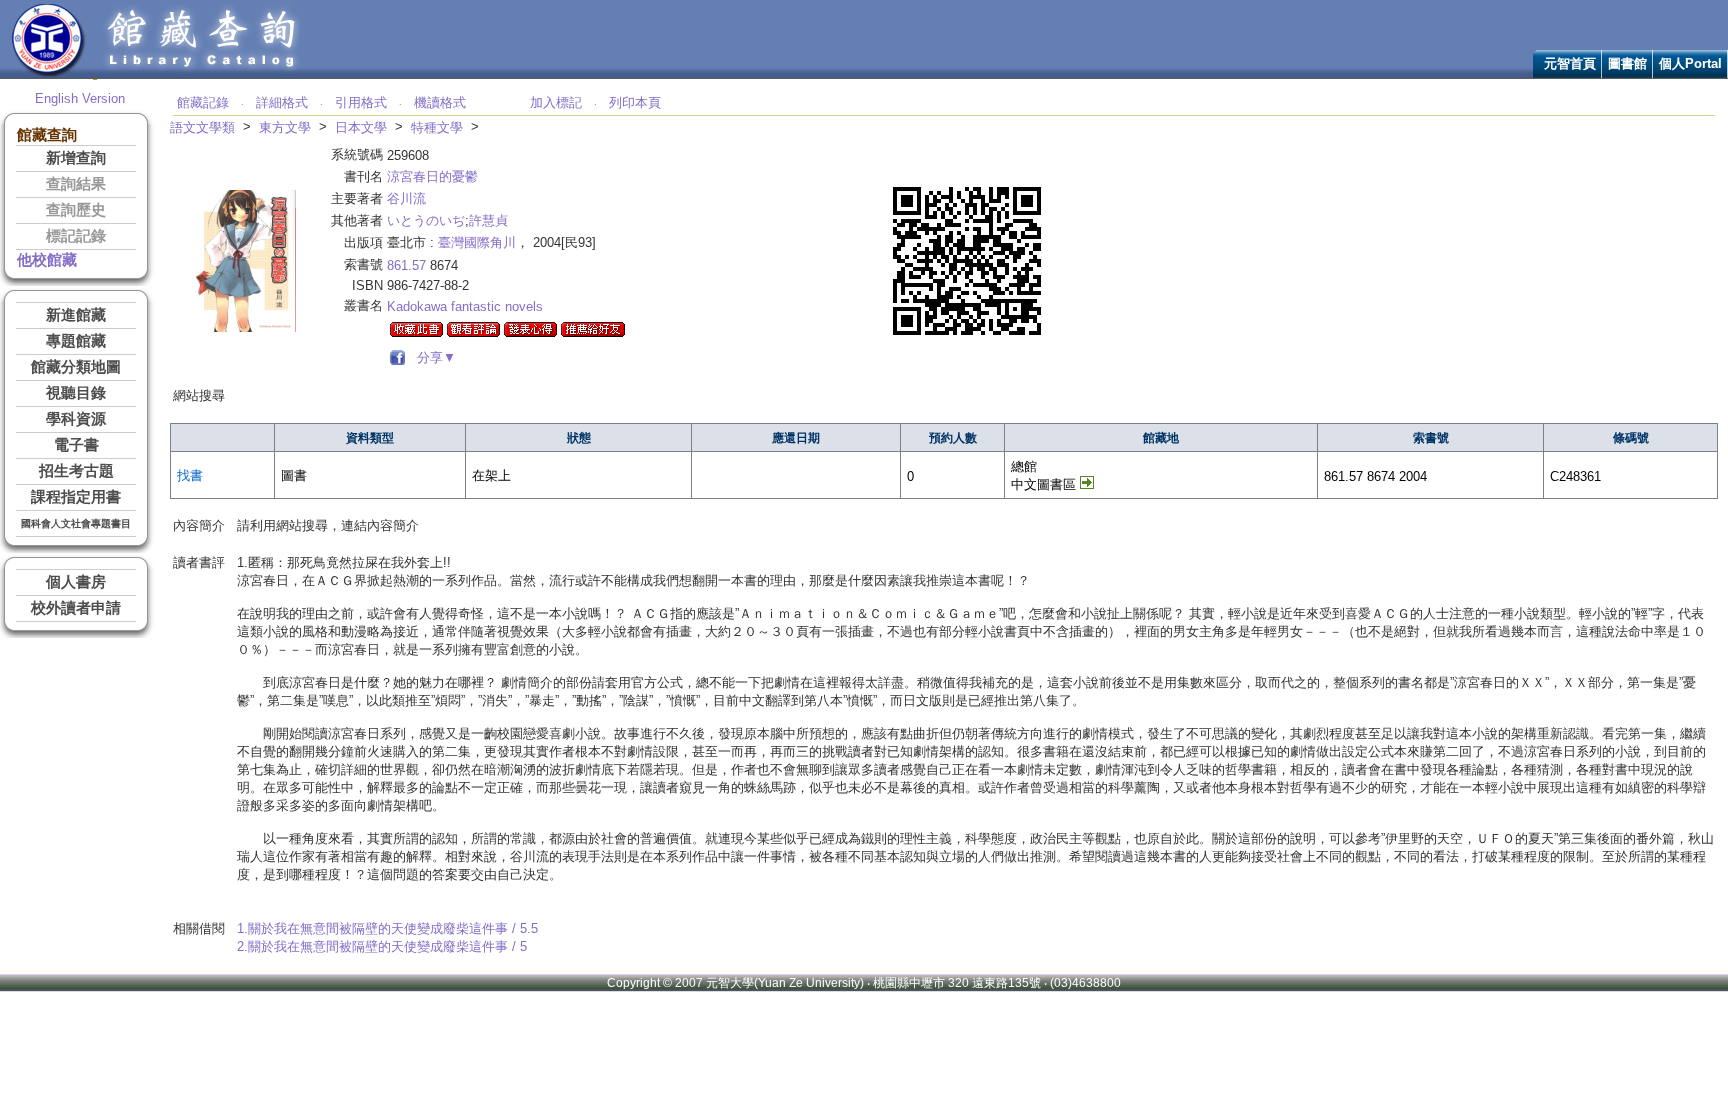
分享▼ (432, 357)
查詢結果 (76, 184)
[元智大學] (48, 73)
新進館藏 (76, 315)
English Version (80, 98)
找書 (190, 475)
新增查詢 (76, 158)
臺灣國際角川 (477, 242)
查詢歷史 (76, 210)
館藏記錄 (203, 102)
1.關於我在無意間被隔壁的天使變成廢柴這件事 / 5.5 (387, 928)
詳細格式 (282, 102)
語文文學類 (202, 127)
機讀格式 (440, 102)
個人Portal (1690, 63)
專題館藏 (76, 341)
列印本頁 (635, 102)
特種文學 (437, 127)
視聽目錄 (76, 393)
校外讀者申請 (76, 608)
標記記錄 (76, 236)
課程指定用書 (76, 497)
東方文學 (285, 127)
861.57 (406, 265)
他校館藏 (47, 260)
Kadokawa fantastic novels (465, 306)
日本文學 (361, 127)
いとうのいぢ (426, 220)
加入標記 (556, 102)
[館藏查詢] (203, 73)
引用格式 (361, 102)
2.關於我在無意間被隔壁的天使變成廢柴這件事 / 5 (382, 946)
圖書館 (1627, 63)
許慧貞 (488, 220)
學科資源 (76, 419)
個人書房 (76, 582)
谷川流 (406, 198)
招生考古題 (76, 471)
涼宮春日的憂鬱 (432, 176)
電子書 (76, 445)
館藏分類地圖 (76, 367)
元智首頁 (1570, 63)
